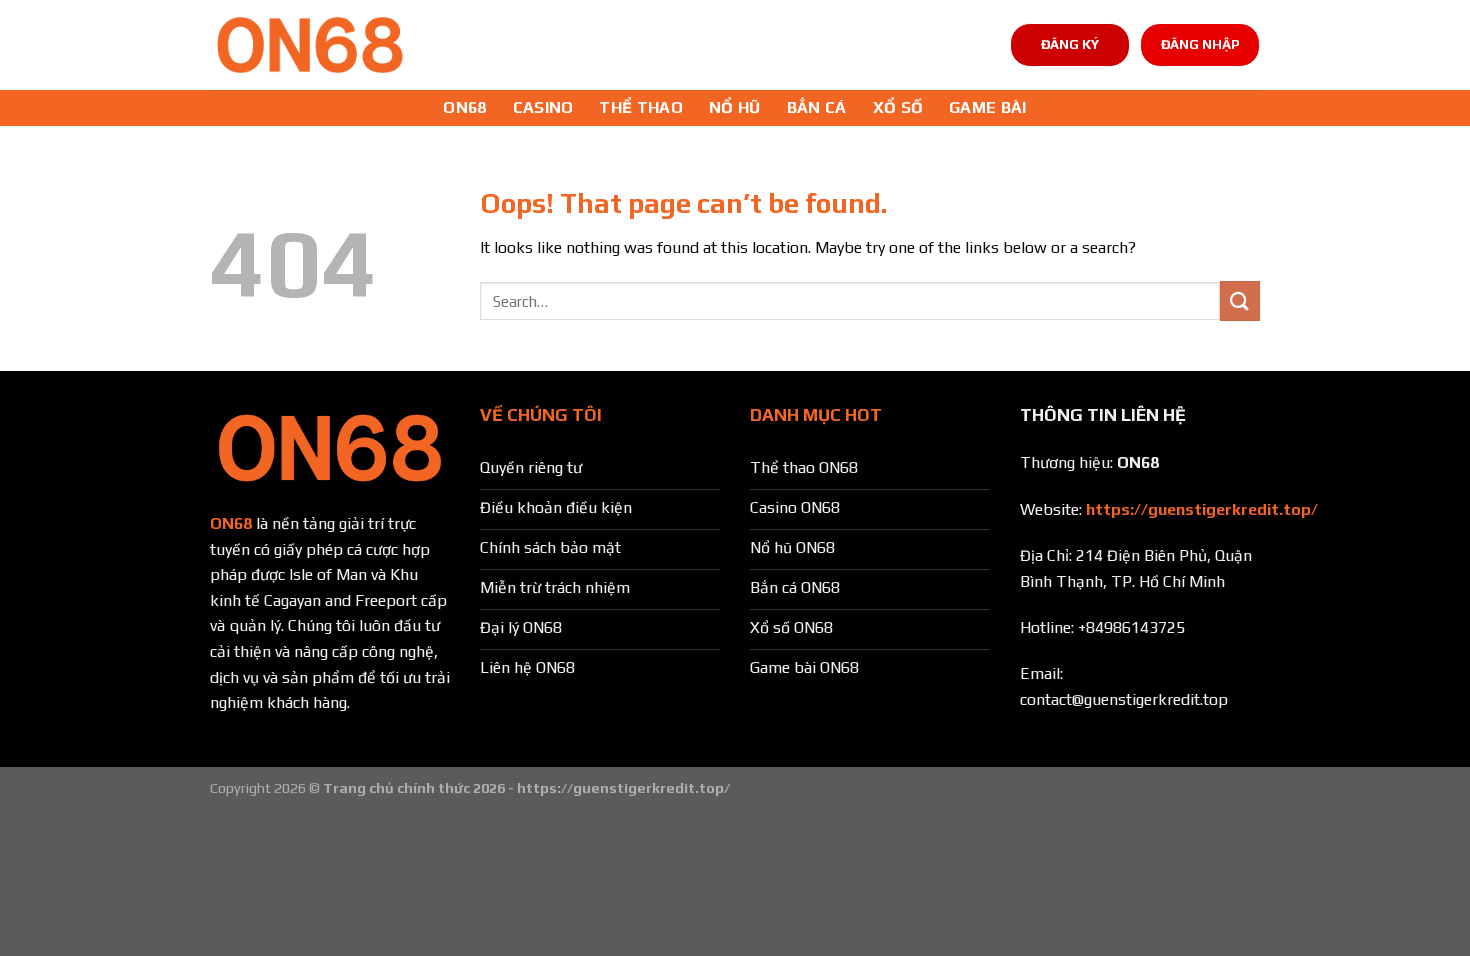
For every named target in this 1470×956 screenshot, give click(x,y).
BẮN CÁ (817, 107)
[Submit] (1240, 300)
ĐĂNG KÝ (1070, 44)
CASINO (543, 107)
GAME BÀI (988, 107)
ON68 (464, 107)
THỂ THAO (641, 107)
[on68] (310, 45)
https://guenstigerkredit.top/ (1202, 509)
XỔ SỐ (898, 107)
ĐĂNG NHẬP (1200, 44)
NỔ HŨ (735, 107)
